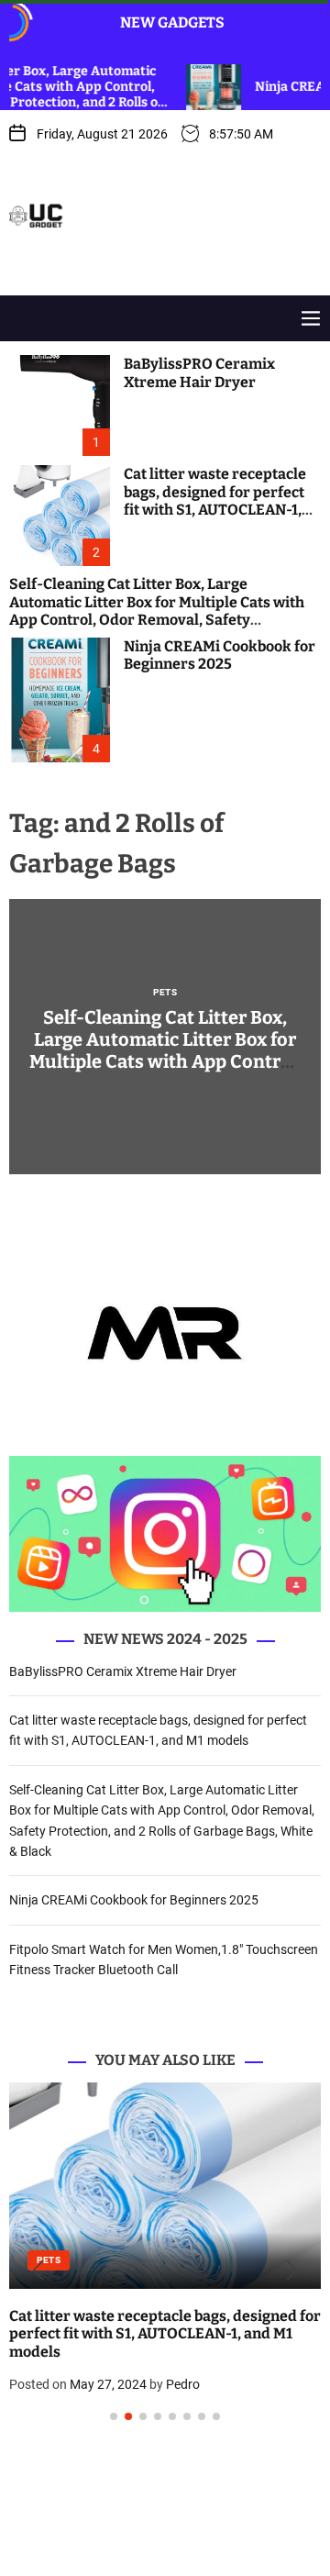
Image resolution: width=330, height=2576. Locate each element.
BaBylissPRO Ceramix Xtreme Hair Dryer (199, 372)
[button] (38, 2271)
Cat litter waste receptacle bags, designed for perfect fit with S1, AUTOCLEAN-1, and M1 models (215, 500)
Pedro (183, 2384)
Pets (165, 993)
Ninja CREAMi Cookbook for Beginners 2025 (220, 655)
